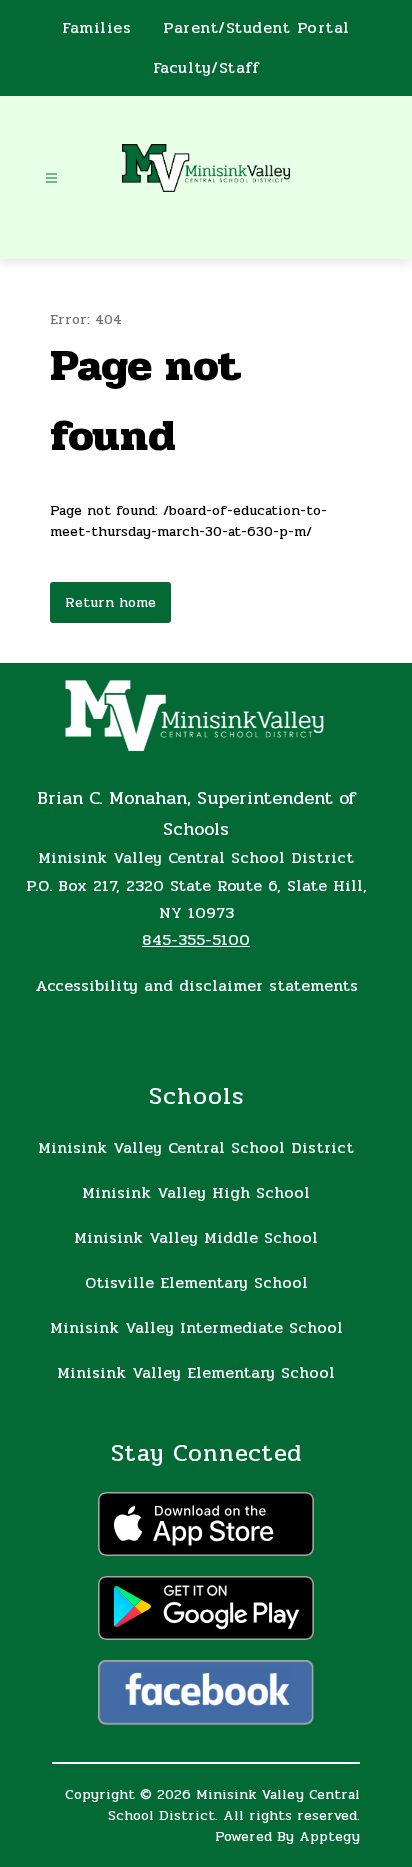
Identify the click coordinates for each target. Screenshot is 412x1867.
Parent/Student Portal (256, 28)
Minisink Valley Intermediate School (196, 1327)
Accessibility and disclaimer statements (196, 985)
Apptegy (329, 1836)
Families (96, 28)
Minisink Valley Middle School (196, 1237)
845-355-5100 (196, 939)
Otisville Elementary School (196, 1282)
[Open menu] (51, 178)
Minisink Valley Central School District (196, 1147)
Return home (110, 602)
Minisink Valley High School (196, 1192)
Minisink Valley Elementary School (196, 1372)
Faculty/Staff (206, 68)
